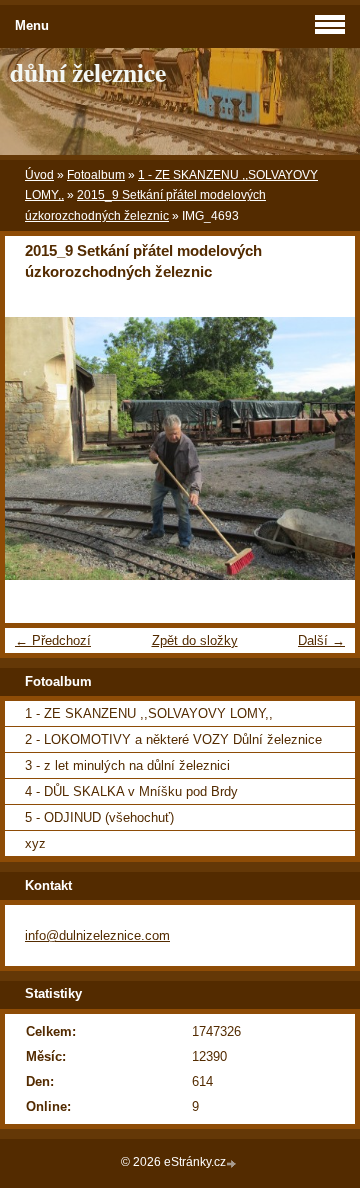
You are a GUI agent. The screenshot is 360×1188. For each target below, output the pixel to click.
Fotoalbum (96, 175)
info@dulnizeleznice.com (97, 935)
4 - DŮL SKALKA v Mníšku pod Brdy (131, 791)
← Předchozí (53, 640)
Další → (321, 640)
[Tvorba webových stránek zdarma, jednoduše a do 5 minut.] (233, 1163)
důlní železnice (88, 72)
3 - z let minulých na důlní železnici (127, 765)
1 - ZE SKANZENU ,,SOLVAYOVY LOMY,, (149, 713)
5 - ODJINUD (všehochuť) (99, 817)
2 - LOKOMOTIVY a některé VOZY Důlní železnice (173, 739)
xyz (35, 843)
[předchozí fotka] (37, 448)
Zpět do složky (195, 640)
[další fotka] (322, 448)
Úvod (39, 175)
